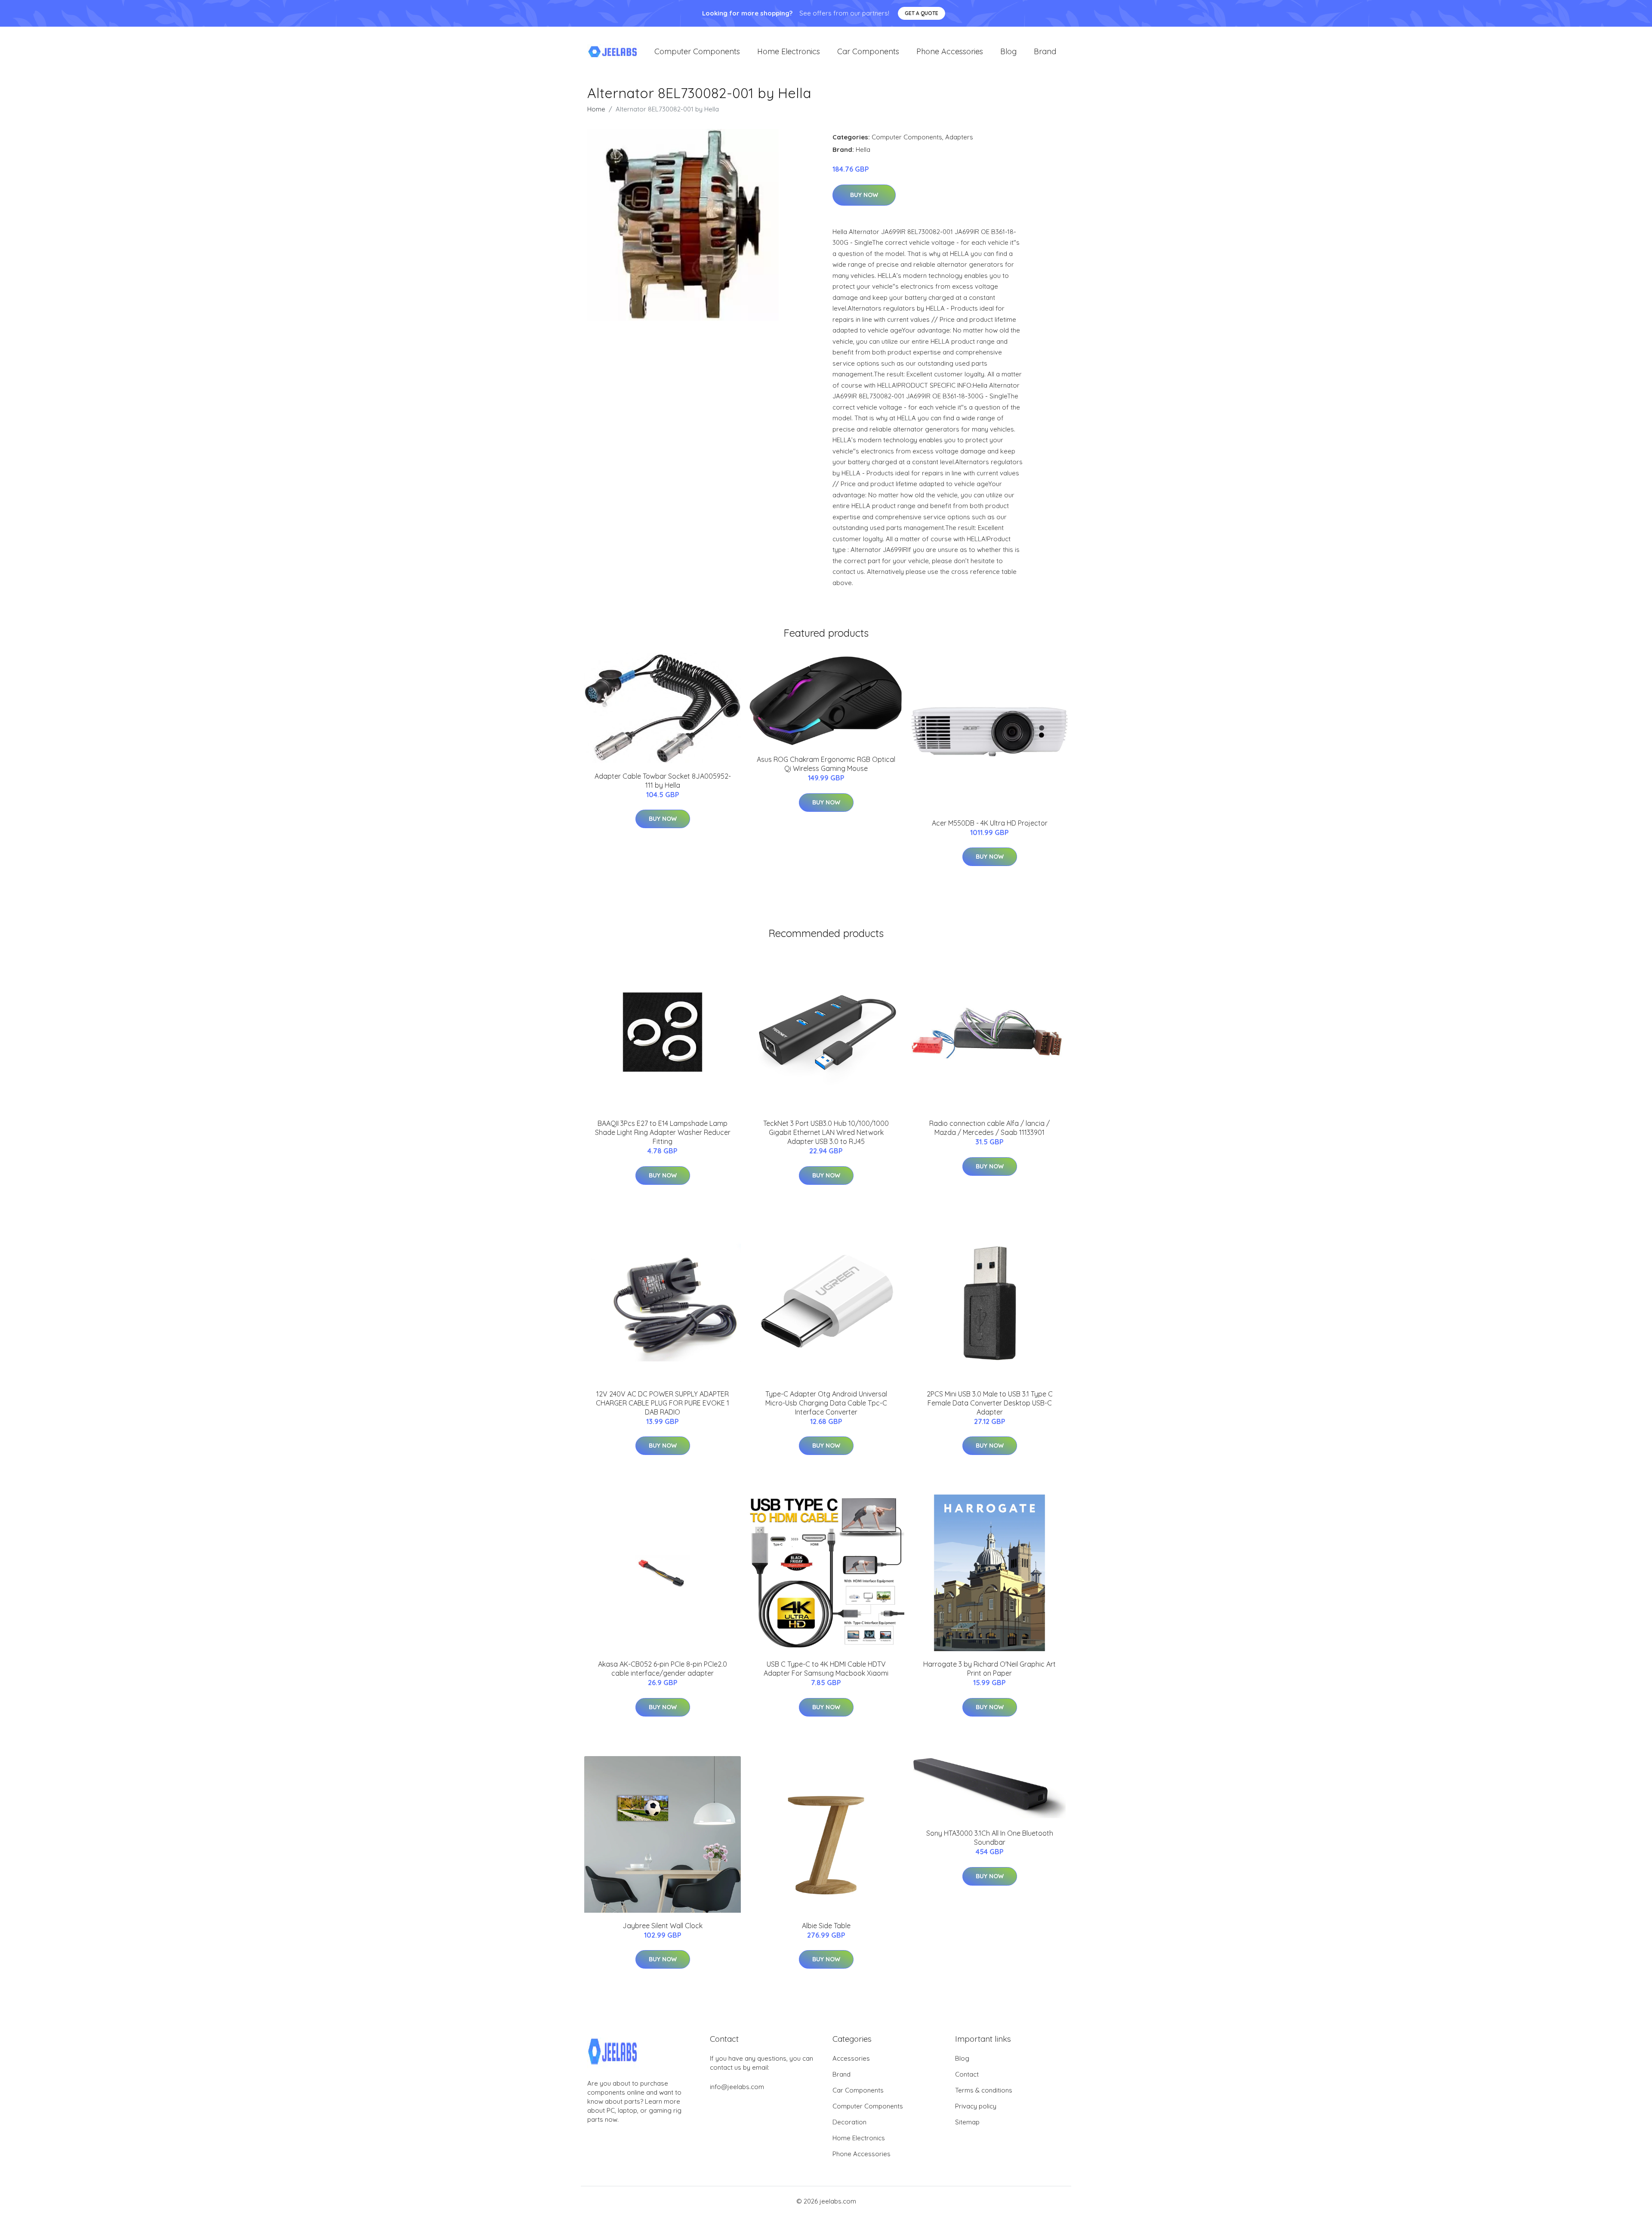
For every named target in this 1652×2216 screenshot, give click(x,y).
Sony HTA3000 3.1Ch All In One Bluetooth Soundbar (990, 1838)
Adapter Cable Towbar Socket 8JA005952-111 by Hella (663, 781)
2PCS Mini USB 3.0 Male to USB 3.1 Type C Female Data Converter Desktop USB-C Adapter (990, 1403)
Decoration (849, 2122)
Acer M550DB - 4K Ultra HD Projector (990, 823)
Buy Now (864, 195)
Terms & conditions (984, 2090)
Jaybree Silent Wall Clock (663, 1926)
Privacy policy (976, 2106)
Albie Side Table (826, 1926)
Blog (1008, 51)
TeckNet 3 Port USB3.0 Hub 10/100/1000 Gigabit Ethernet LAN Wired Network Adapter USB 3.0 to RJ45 (826, 1132)
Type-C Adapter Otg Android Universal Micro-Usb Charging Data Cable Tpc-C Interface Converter (826, 1403)
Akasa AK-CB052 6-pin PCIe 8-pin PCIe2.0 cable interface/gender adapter (663, 1669)
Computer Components (697, 51)
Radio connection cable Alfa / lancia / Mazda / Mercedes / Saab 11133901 (989, 1128)
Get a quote (922, 13)
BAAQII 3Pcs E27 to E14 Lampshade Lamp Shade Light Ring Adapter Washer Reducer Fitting (663, 1132)
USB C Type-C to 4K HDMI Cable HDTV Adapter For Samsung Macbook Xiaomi (826, 1669)
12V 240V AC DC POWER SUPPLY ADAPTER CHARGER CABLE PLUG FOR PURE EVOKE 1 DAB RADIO (663, 1403)
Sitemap (967, 2122)
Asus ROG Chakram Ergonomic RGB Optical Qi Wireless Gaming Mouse (826, 764)
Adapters (959, 137)
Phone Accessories (950, 51)
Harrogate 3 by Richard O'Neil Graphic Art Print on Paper (989, 1669)
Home (596, 109)
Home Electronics (789, 51)
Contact (967, 2074)
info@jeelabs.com (737, 2087)
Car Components (868, 51)
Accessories (851, 2058)
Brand (1045, 51)
